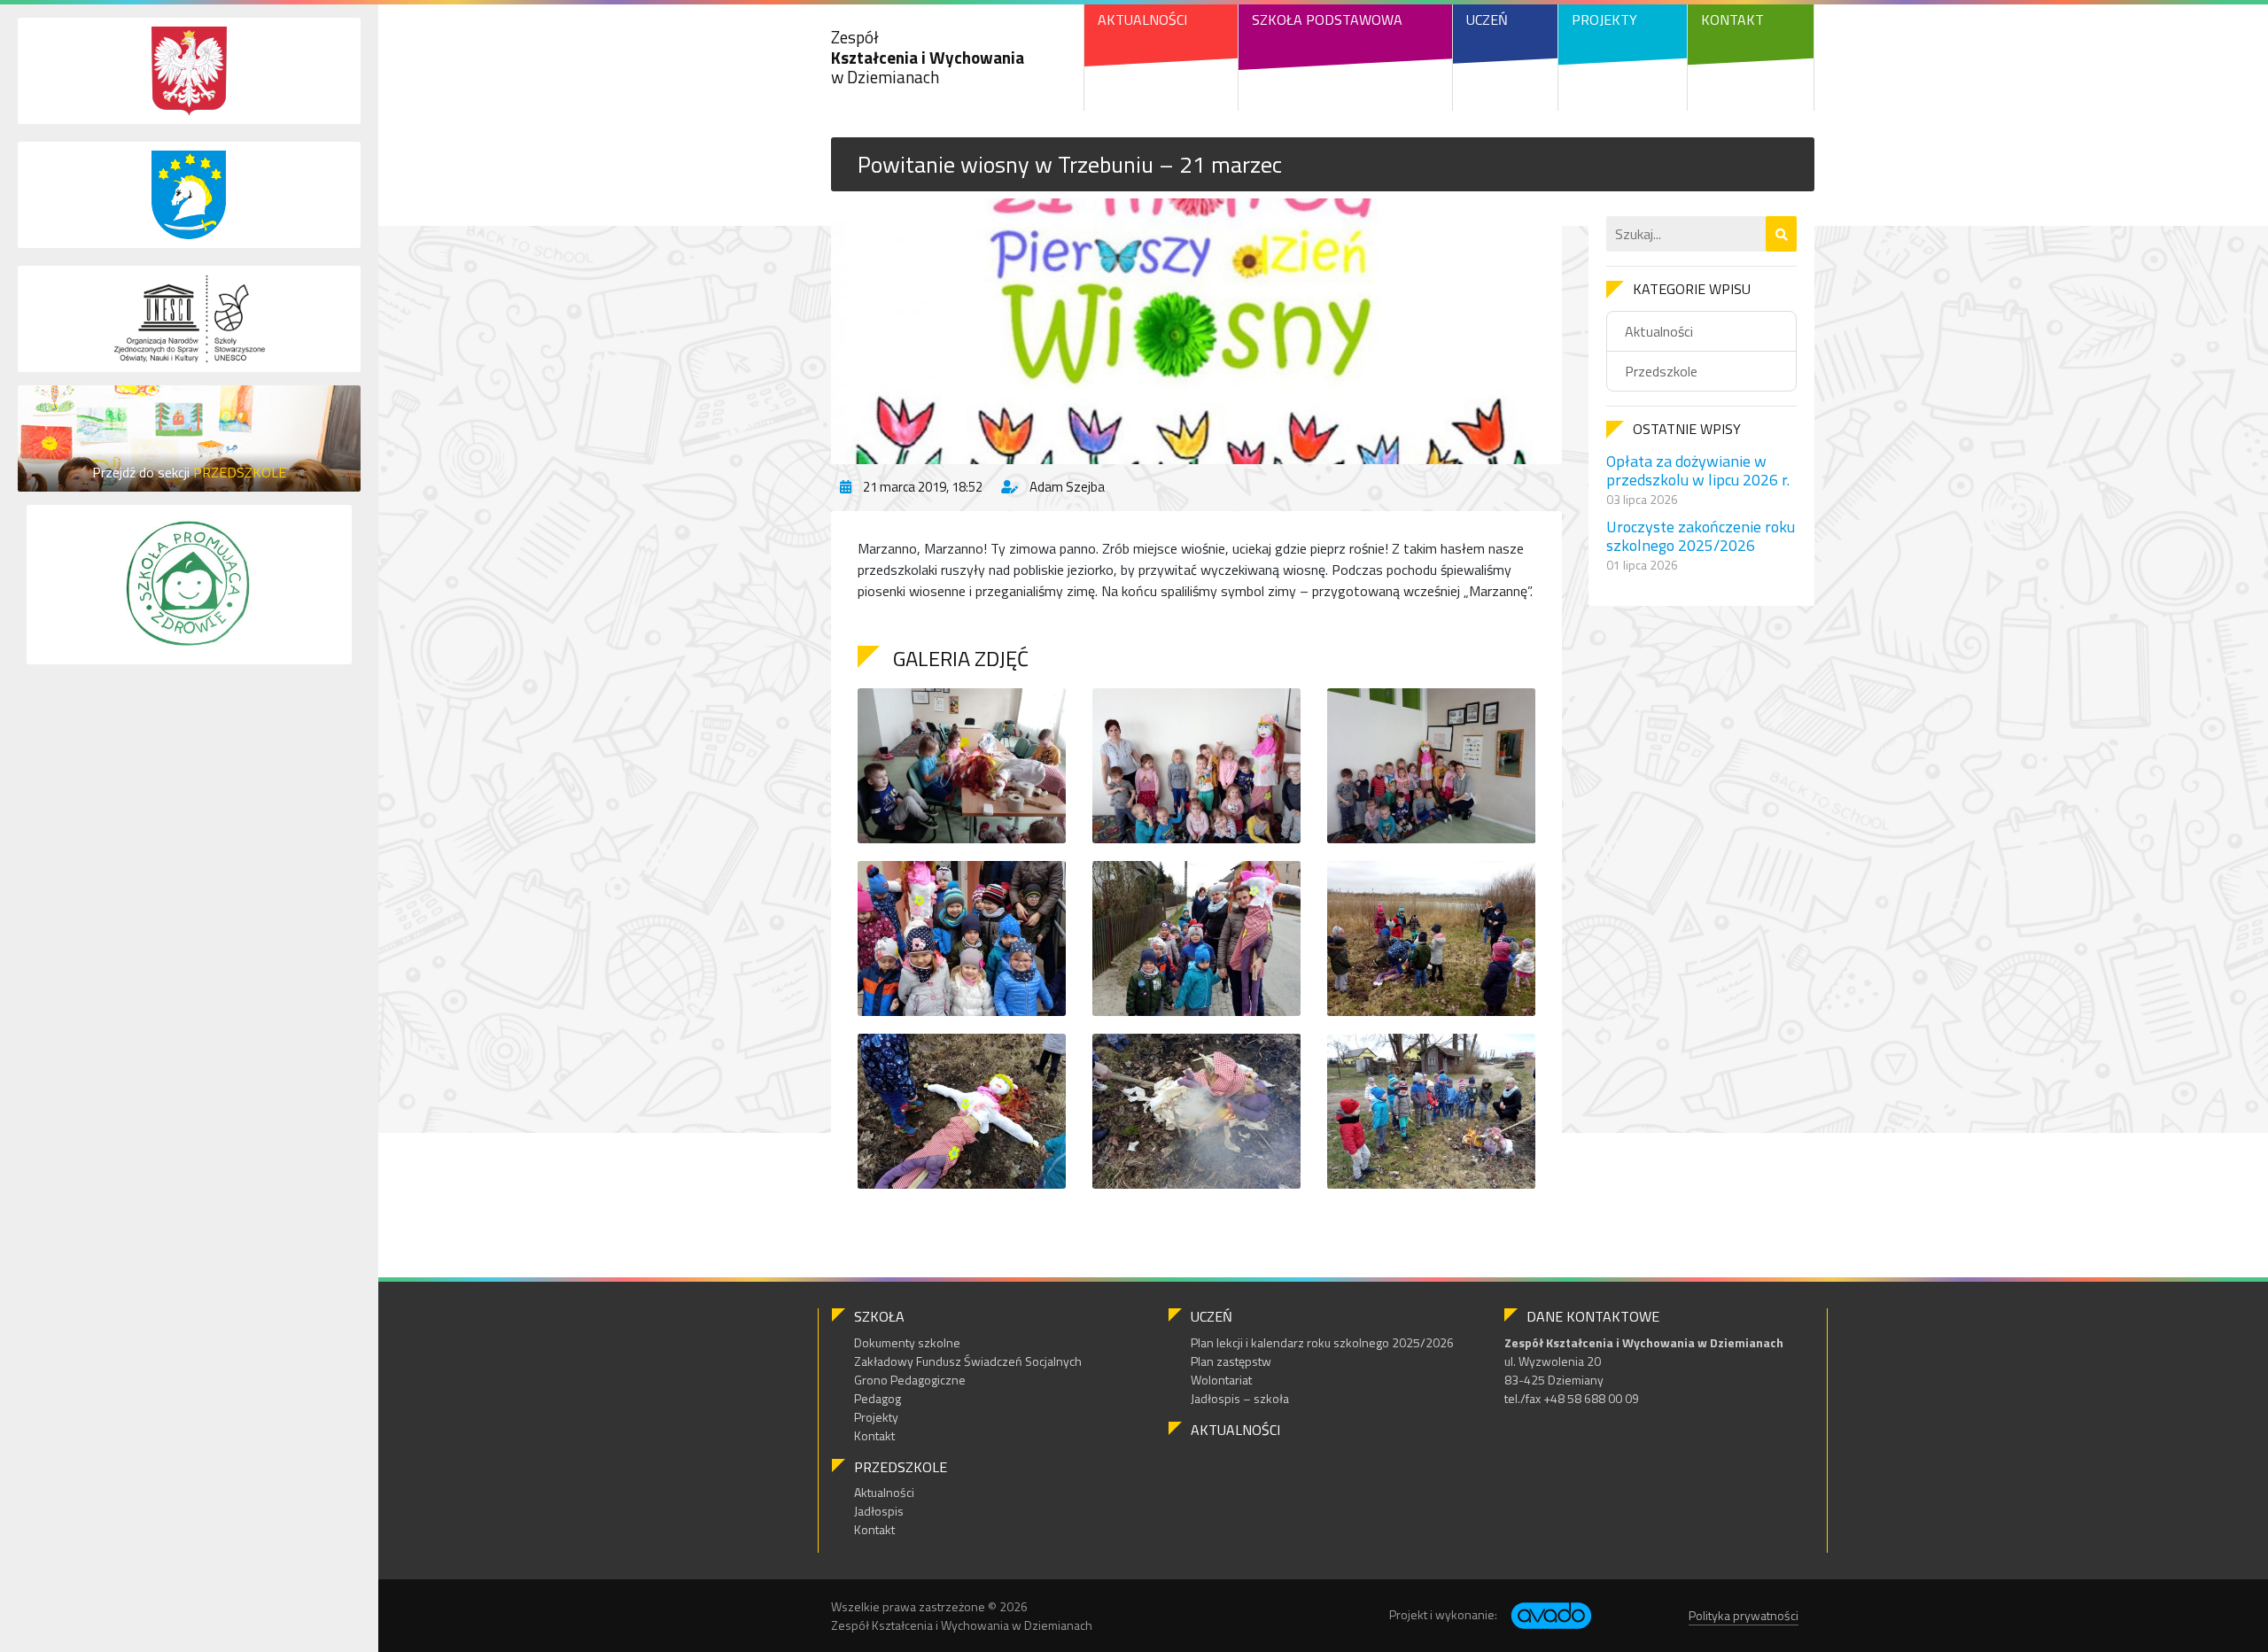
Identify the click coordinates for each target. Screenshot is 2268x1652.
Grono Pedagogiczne (910, 1380)
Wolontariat (1221, 1380)
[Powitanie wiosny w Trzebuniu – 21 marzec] (1196, 331)
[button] (1781, 234)
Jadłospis (879, 1511)
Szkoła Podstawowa (1327, 19)
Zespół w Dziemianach (928, 57)
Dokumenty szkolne (907, 1342)
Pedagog (878, 1398)
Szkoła (879, 1316)
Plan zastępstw (1231, 1361)
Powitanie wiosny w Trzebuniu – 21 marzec (1070, 164)
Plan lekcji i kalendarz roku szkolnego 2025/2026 (1322, 1342)
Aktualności (1142, 19)
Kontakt (1732, 19)
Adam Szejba (1067, 487)
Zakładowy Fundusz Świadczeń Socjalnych (968, 1361)
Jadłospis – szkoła (1240, 1398)
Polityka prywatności (1744, 1615)
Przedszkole (1661, 371)
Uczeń (1487, 19)
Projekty (1604, 19)
